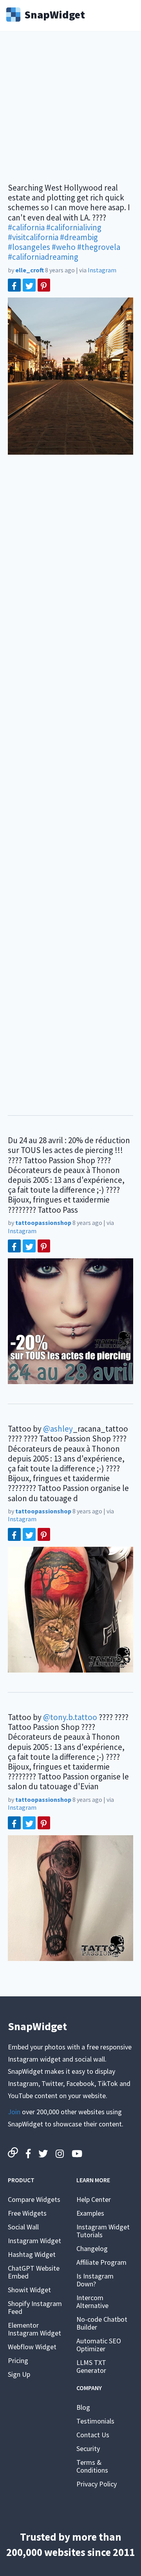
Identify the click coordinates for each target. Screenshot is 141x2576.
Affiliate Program (101, 2262)
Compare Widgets (34, 2199)
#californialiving (74, 227)
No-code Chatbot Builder (102, 2323)
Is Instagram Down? (95, 2280)
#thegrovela (99, 247)
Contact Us (93, 2435)
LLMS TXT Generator (91, 2366)
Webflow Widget (32, 2347)
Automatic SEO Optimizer (99, 2345)
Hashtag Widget (32, 2254)
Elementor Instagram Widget (34, 2329)
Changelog (92, 2248)
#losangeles (29, 247)
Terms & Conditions (92, 2466)
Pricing (18, 2360)
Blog (83, 2407)
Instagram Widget (34, 2241)
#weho (64, 247)
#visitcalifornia (33, 237)
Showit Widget (29, 2290)
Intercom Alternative (92, 2302)
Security (88, 2448)
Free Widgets (27, 2213)
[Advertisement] (70, 112)
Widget (55, 14)
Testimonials (95, 2421)
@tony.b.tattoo (70, 1717)
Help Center (94, 2199)
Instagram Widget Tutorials (103, 2231)
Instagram (102, 270)
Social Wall (23, 2227)
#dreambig (79, 237)
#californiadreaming (43, 257)
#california (26, 227)
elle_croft (30, 270)
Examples (90, 2213)
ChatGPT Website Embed (34, 2272)
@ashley (58, 1429)
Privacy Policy (97, 2484)
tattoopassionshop (43, 1223)
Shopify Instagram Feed (35, 2307)
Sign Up (19, 2374)
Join (14, 2112)
